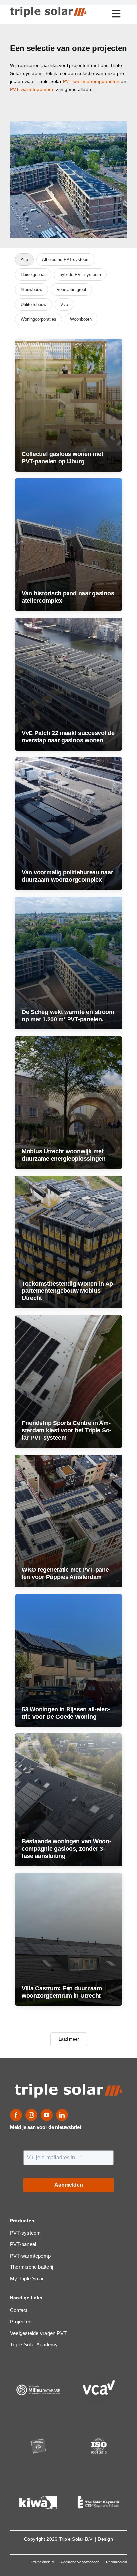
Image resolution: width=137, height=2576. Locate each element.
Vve (64, 304)
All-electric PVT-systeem (66, 260)
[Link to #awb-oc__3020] (116, 14)
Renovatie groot (71, 289)
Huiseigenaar (33, 274)
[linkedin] (62, 2115)
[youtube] (47, 2115)
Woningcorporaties (38, 319)
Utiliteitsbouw (33, 304)
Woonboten (81, 319)
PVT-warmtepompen (32, 89)
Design (105, 2539)
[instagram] (31, 2115)
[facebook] (16, 2115)
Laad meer (69, 2039)
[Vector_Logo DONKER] (48, 9)
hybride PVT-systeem (80, 274)
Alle (24, 260)
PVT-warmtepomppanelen (91, 81)
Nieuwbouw (31, 289)
